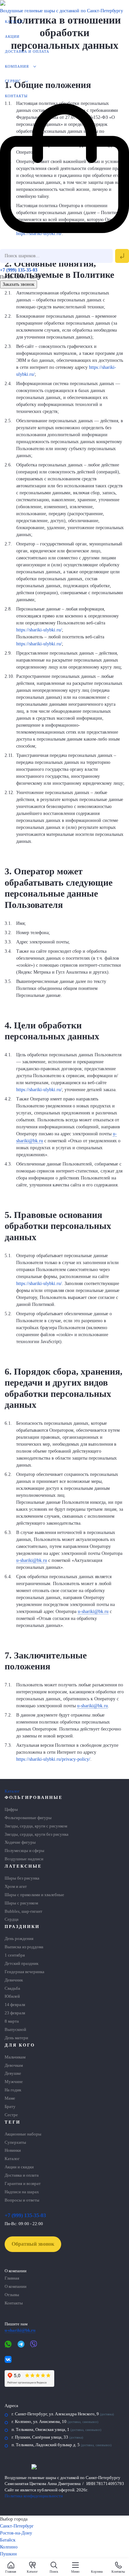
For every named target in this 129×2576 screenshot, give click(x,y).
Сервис (13, 81)
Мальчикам (15, 2057)
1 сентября (15, 1955)
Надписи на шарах (22, 2192)
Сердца (12, 1919)
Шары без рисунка (22, 1878)
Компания (17, 66)
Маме (10, 2098)
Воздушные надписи (24, 1859)
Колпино (9, 2547)
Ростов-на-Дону (16, 2533)
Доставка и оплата (27, 51)
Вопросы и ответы (22, 2200)
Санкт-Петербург (17, 2526)
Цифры (11, 1810)
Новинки (13, 2150)
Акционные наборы (23, 2134)
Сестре (11, 2115)
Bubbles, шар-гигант (23, 1911)
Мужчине (14, 2082)
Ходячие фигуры (20, 1842)
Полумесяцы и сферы (24, 1851)
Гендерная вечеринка (24, 1972)
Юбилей (12, 1996)
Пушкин (8, 2554)
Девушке (13, 2073)
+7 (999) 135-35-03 (19, 270)
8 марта (12, 2021)
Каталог (14, 22)
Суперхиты (15, 2142)
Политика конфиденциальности (34, 2496)
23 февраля (15, 2013)
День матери (16, 2038)
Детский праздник (21, 1964)
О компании (16, 2287)
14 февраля (15, 2005)
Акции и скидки (19, 2167)
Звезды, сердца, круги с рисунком (36, 1826)
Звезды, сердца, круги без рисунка (37, 1834)
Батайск (8, 2540)
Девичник (14, 1980)
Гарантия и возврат (23, 2184)
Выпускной (15, 2030)
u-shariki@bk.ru (32, 1560)
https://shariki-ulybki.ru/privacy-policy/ (53, 1759)
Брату (10, 2107)
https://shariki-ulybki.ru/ (39, 630)
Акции (12, 37)
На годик (13, 2090)
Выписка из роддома (24, 1947)
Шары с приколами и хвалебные (34, 1895)
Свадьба (12, 1988)
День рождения (19, 1939)
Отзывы (12, 2295)
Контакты (16, 96)
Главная (12, 2278)
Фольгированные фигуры (28, 1818)
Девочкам (14, 2065)
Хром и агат (16, 1887)
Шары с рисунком (21, 1903)
